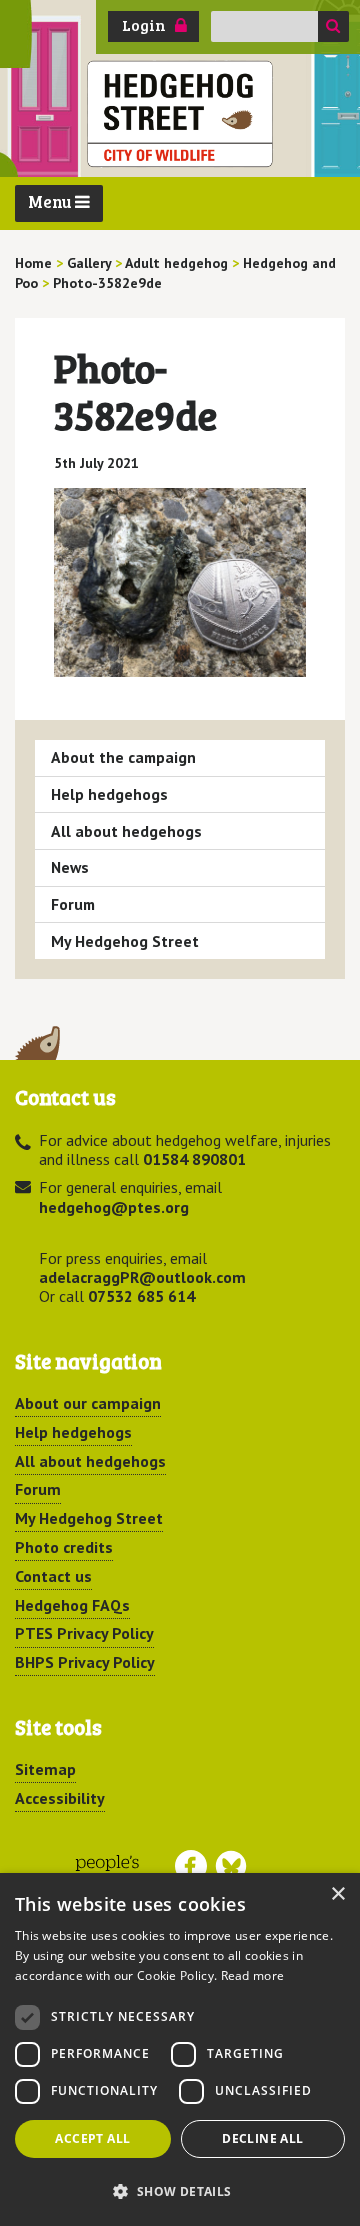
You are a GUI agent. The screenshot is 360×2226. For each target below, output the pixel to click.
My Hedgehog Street (125, 941)
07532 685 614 (141, 1296)
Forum (73, 904)
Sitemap (45, 1769)
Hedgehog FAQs (72, 1605)
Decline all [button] (262, 2138)
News (70, 867)
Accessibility (60, 1798)
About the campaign (123, 757)
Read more (253, 1975)
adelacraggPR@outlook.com (142, 1277)
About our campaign (88, 1403)
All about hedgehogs (126, 831)
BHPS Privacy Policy (85, 1662)
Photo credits (64, 1547)
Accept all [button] (92, 2138)
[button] (180, 2191)
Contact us (53, 1576)
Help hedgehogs (109, 794)
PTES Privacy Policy (84, 1633)
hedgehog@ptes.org (114, 1207)
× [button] (337, 1894)
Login (144, 25)
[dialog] (180, 2049)
